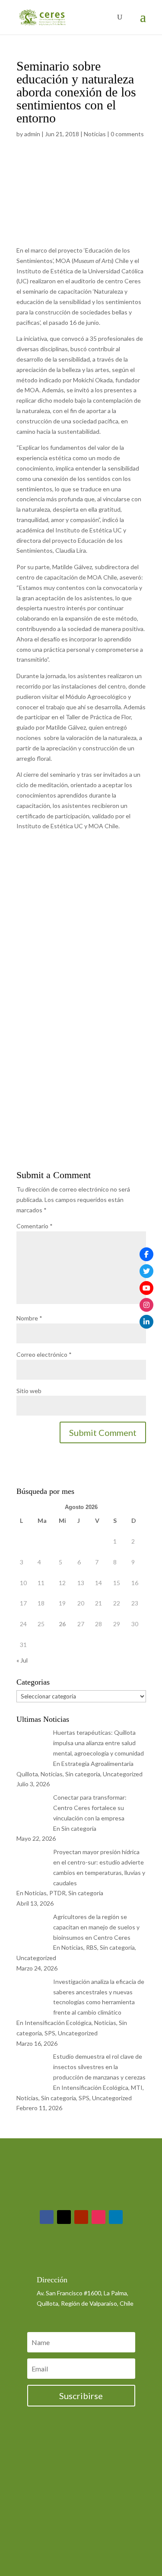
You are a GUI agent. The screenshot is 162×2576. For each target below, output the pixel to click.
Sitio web (29, 1391)
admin (32, 134)
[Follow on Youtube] (81, 2217)
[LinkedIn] (146, 1322)
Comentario (35, 1226)
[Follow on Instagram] (98, 2217)
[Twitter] (146, 1271)
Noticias (95, 134)
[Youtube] (146, 1288)
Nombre (29, 1318)
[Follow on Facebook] (47, 2217)
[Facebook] (146, 1254)
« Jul (22, 1660)
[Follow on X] (64, 2217)
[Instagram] (146, 1305)
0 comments (127, 134)
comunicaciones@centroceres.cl (80, 2257)
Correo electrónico (44, 1354)
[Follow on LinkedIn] (116, 2217)
